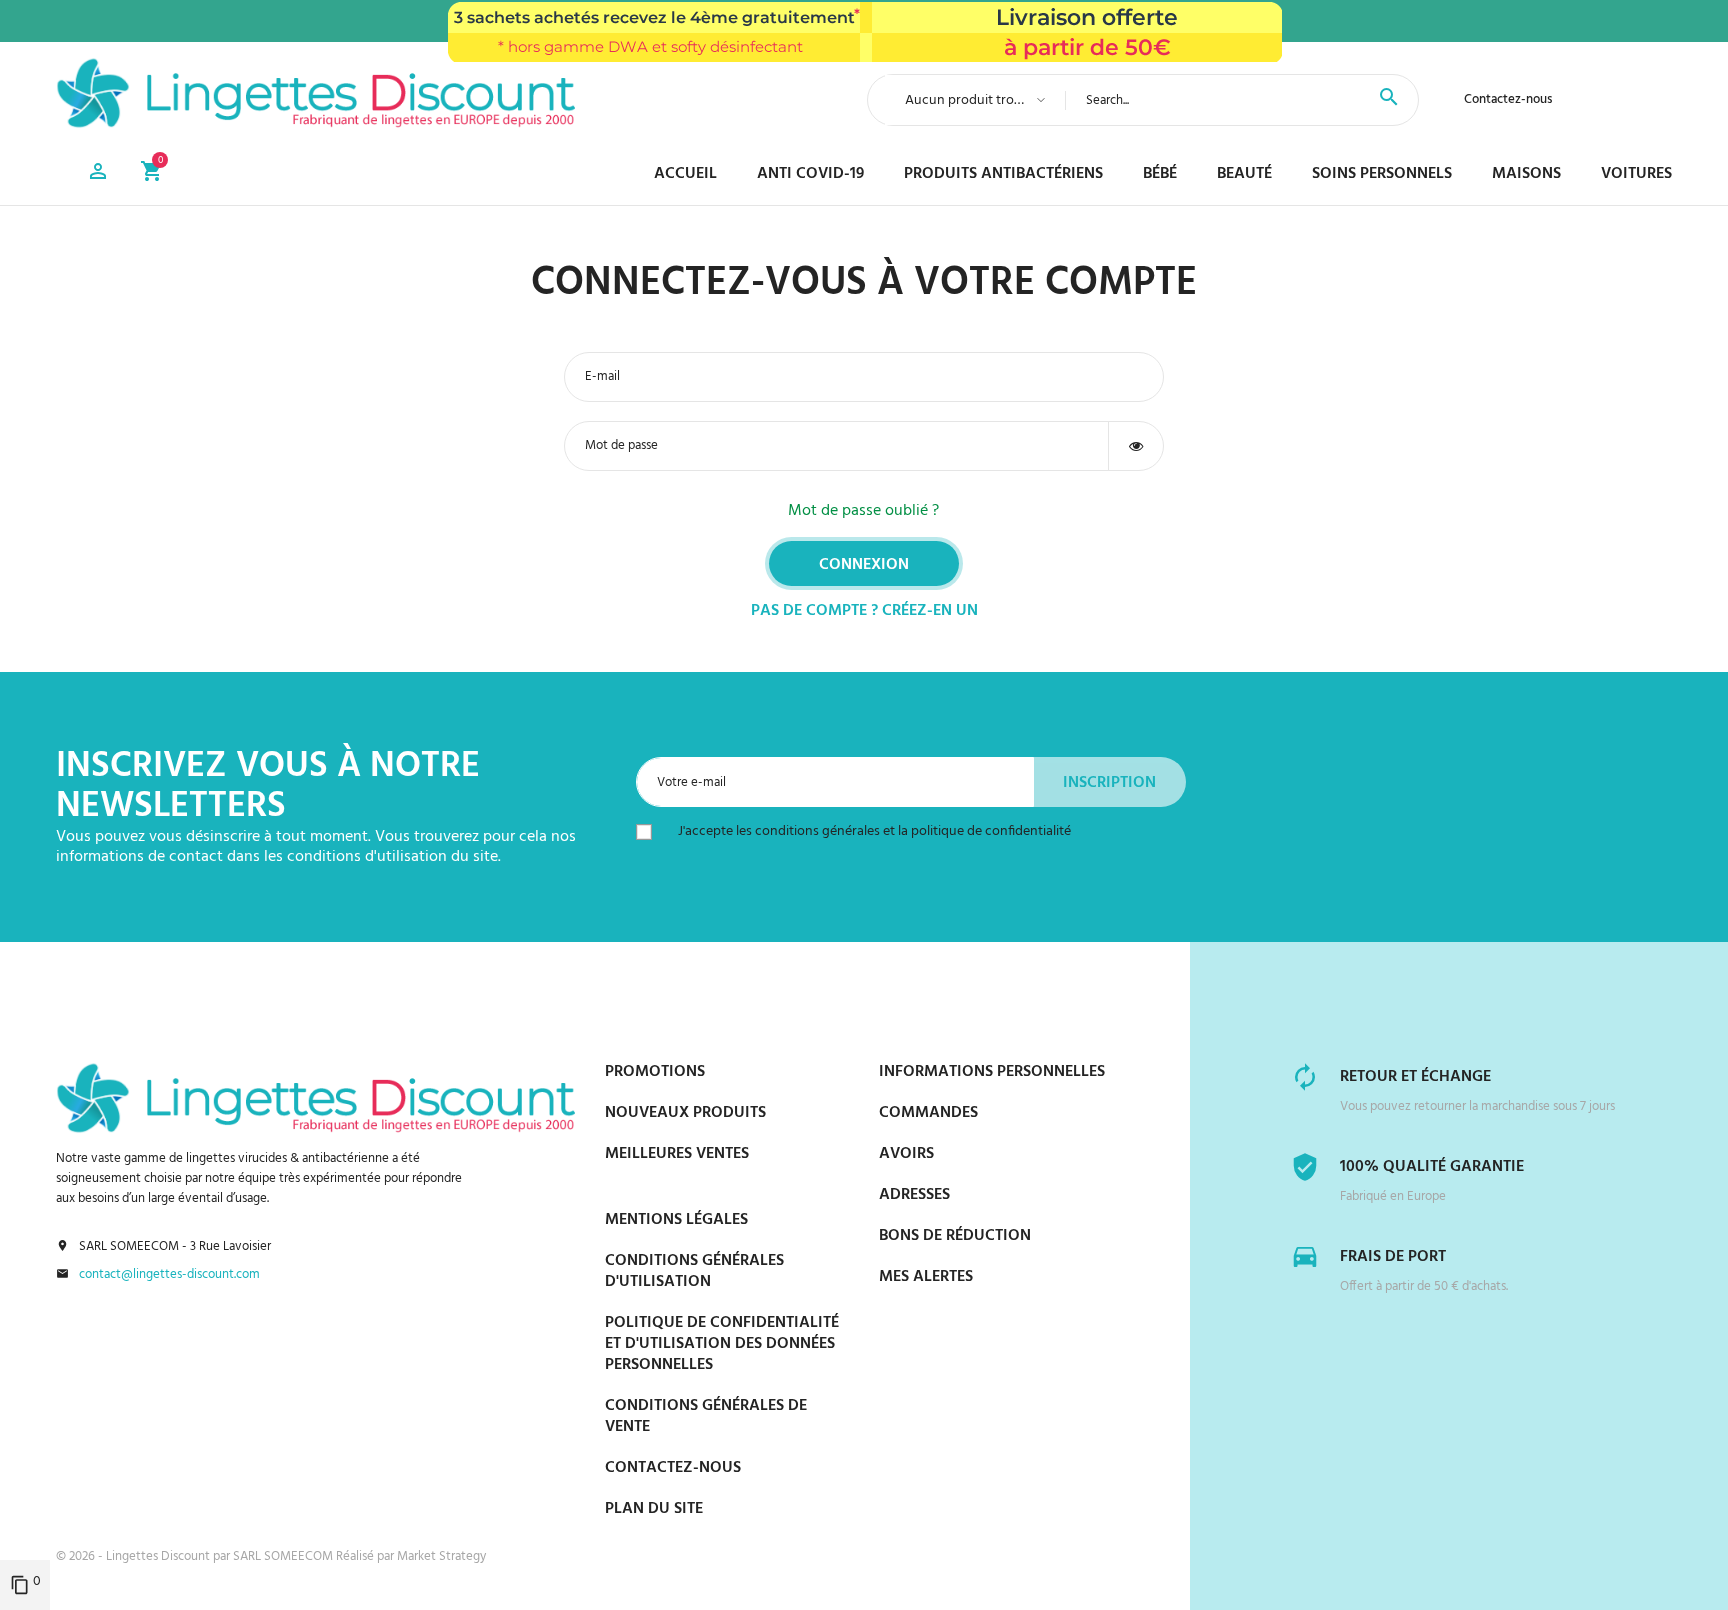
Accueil (685, 174)
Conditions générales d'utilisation (694, 1271)
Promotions (655, 1072)
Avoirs (906, 1154)
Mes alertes (926, 1277)
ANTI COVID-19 (810, 174)
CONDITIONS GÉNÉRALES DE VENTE (706, 1416)
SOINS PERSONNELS (1382, 174)
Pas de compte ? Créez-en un (864, 611)
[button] (98, 174)
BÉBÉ (1160, 174)
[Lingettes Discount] (315, 93)
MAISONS (1526, 174)
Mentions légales (676, 1220)
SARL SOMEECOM (284, 1556)
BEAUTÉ (1244, 174)
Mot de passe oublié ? (863, 511)
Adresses (914, 1195)
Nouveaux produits (685, 1113)
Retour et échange (1415, 1077)
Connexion (864, 565)
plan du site (654, 1509)
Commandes (928, 1113)
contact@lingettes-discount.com (169, 1275)
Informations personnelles (992, 1072)
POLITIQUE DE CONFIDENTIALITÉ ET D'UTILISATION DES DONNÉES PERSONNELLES (722, 1344)
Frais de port (1393, 1257)
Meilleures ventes (677, 1154)
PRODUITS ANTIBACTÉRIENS (1003, 174)
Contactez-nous (1508, 99)
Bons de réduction (955, 1236)
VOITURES (1636, 174)
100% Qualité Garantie (1432, 1167)
